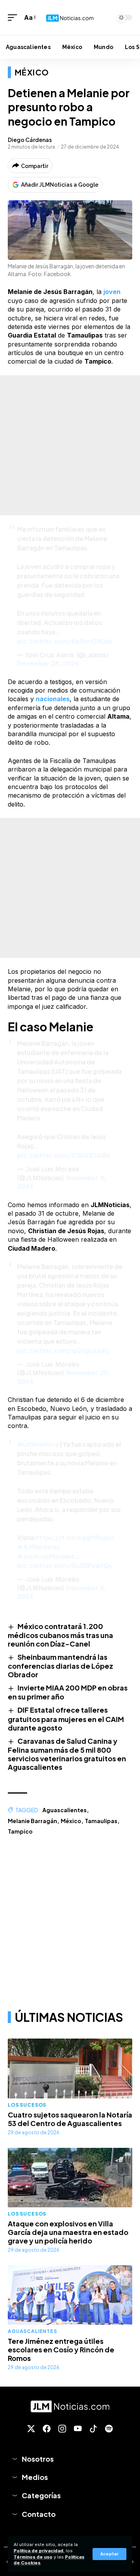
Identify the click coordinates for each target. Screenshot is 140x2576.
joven (112, 292)
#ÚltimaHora (38, 1444)
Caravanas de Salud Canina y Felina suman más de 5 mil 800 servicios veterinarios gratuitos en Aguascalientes (67, 1754)
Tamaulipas (101, 1821)
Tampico (20, 1831)
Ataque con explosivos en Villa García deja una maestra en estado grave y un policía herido (68, 2232)
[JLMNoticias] (70, 17)
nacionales (53, 699)
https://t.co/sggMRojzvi (74, 1537)
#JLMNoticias (39, 1547)
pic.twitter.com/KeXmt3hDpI (64, 641)
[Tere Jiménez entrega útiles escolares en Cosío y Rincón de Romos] (70, 2295)
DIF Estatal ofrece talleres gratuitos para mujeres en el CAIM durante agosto (66, 1718)
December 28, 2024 (48, 663)
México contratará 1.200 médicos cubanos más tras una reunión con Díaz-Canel (60, 1635)
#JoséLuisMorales (46, 1556)
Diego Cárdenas (30, 140)
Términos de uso (33, 2557)
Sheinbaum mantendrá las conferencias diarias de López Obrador (60, 1666)
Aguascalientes (65, 1810)
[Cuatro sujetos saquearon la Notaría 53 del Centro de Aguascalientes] (70, 2068)
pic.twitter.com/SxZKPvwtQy (65, 1565)
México (32, 72)
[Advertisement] (70, 445)
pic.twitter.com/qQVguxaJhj (63, 1350)
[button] (109, 2554)
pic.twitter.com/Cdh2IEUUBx (64, 1155)
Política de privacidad (38, 2551)
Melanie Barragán (32, 1821)
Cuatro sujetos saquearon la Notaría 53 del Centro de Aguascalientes (70, 2119)
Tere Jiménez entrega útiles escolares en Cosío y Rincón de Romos (61, 2349)
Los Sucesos (27, 2105)
